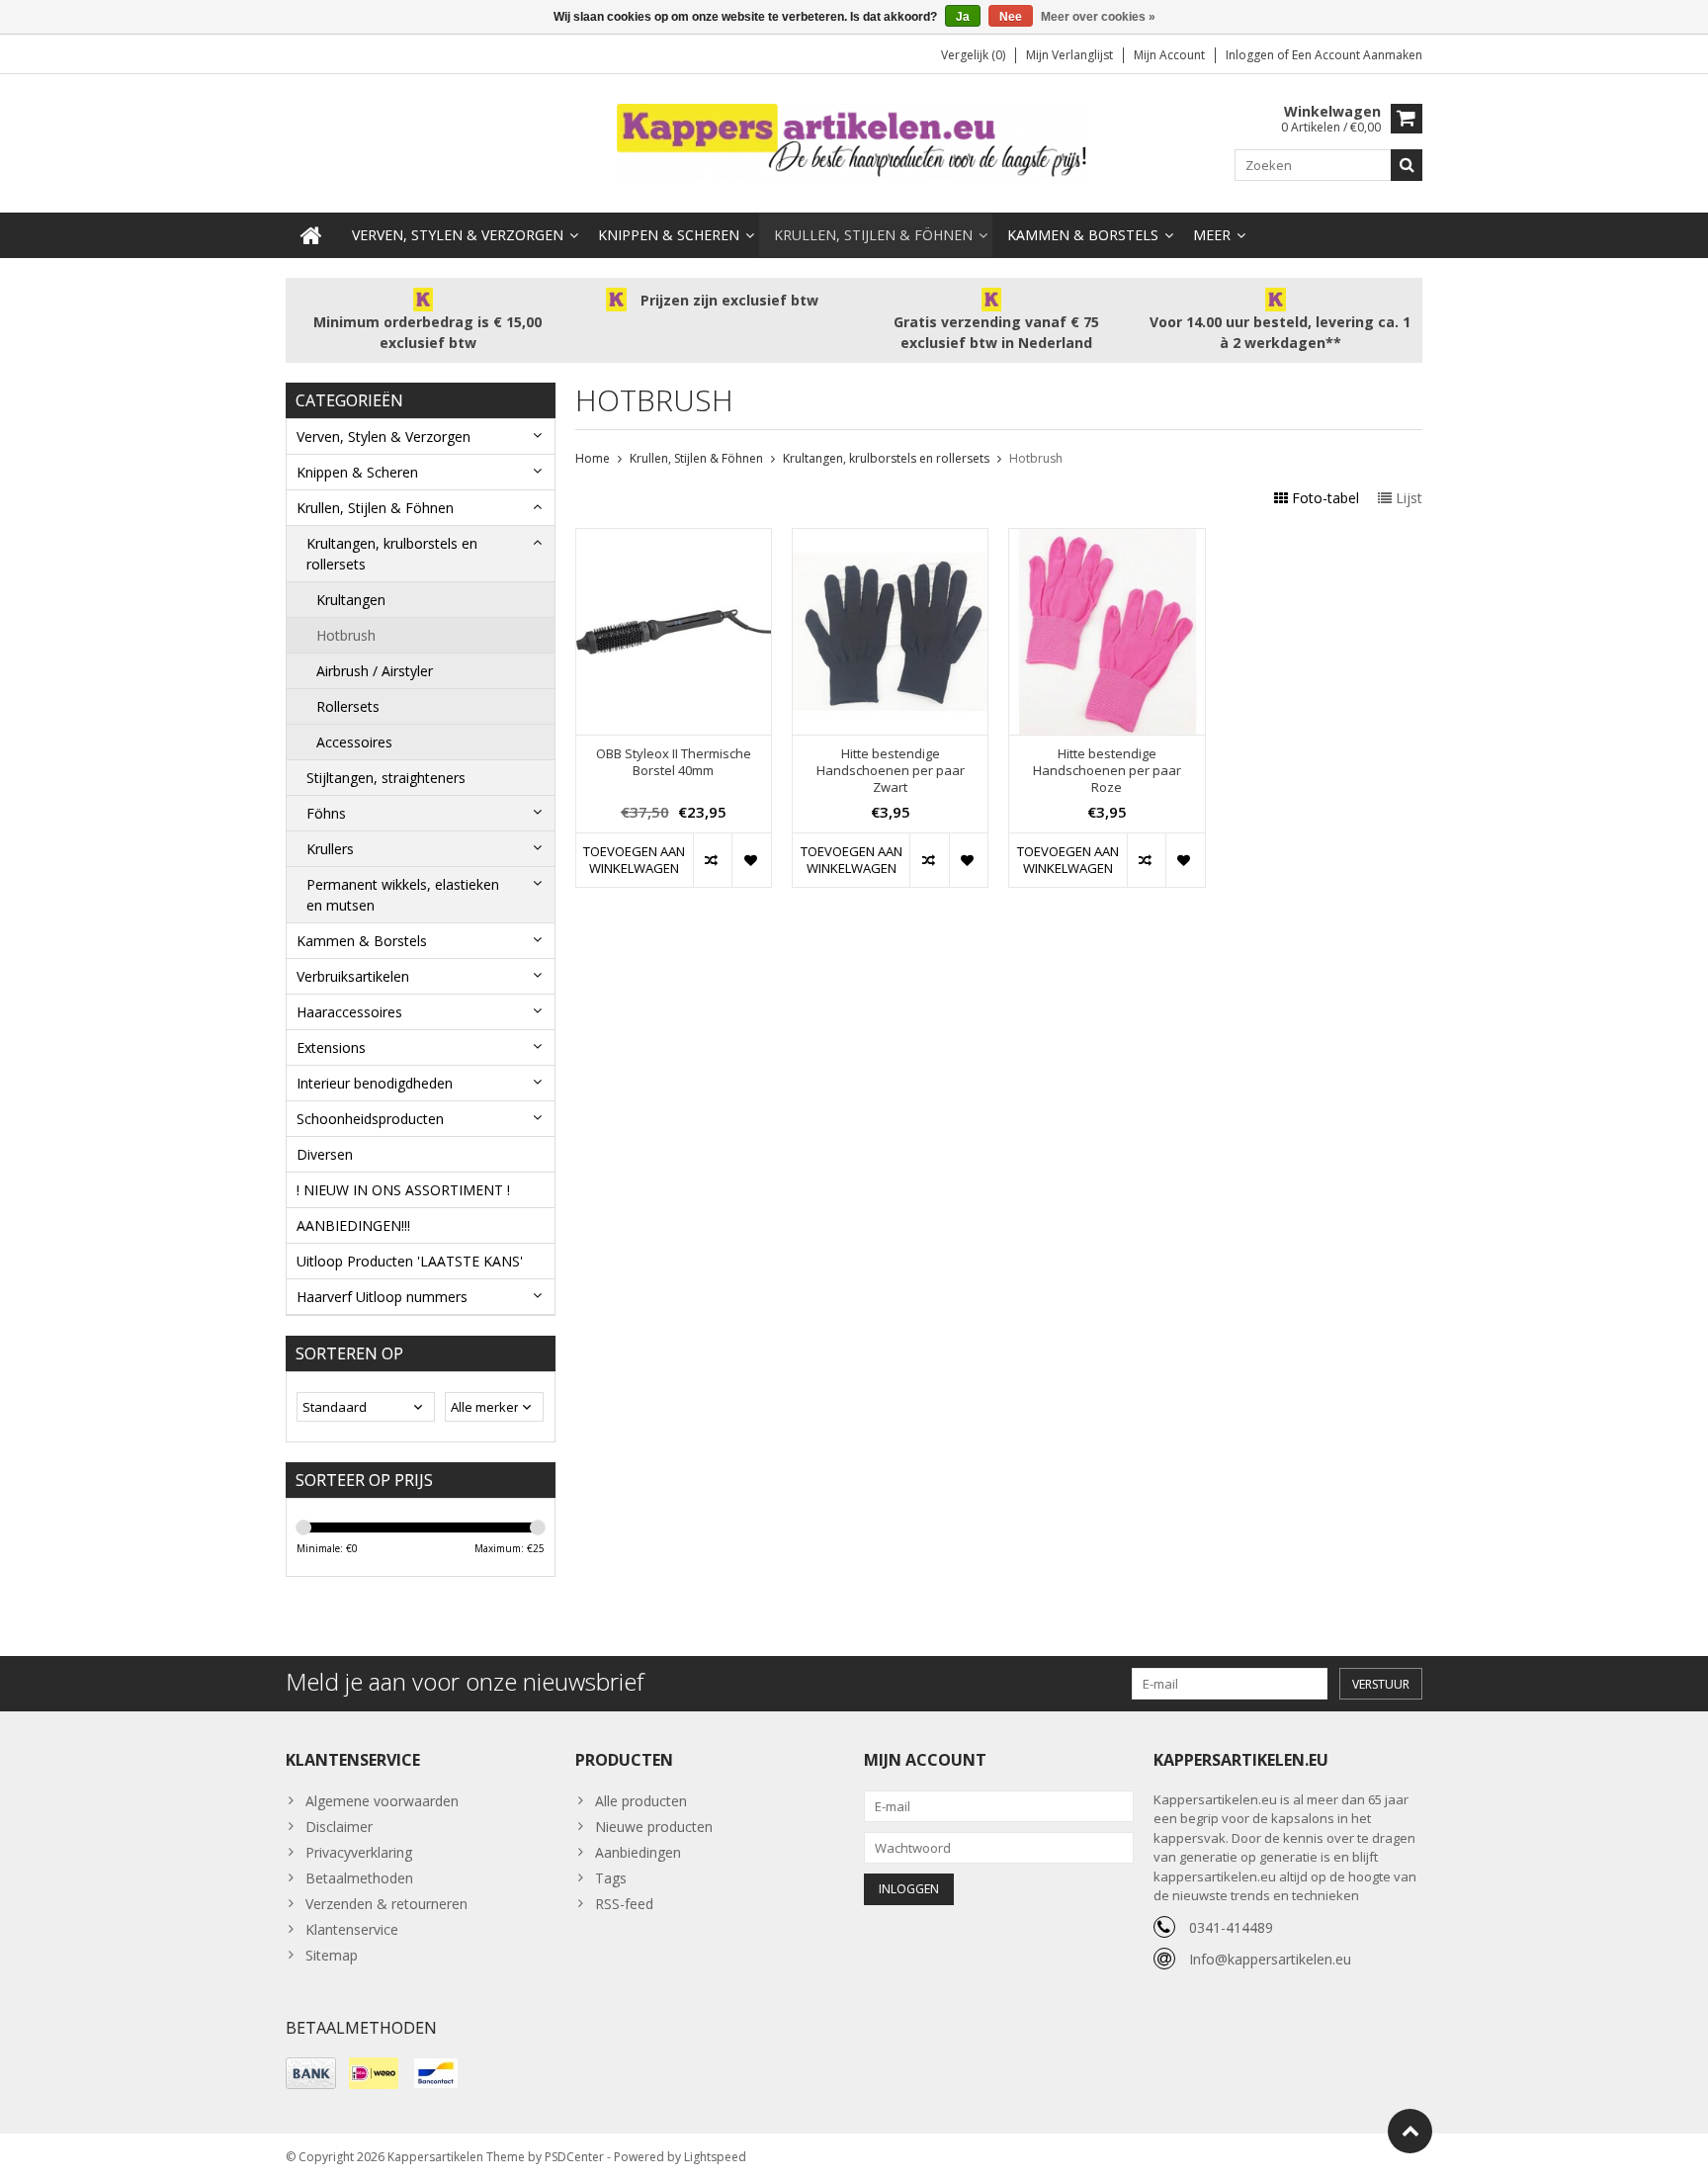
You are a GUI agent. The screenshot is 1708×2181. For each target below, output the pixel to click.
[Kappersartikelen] (854, 142)
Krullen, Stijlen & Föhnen (873, 235)
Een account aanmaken (1357, 55)
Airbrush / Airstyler (375, 671)
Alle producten (641, 1801)
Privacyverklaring (359, 1852)
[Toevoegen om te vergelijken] (712, 860)
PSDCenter (574, 2157)
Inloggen (1251, 55)
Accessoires (354, 742)
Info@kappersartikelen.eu (1270, 1959)
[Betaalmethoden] (311, 2073)
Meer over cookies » (1098, 17)
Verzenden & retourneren (386, 1904)
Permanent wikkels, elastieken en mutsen (403, 895)
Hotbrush (346, 635)
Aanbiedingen (638, 1852)
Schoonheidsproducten (370, 1119)
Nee (1011, 17)
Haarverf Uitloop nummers (382, 1297)
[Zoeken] (1407, 165)
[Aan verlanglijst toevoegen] (751, 860)
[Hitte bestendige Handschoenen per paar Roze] (1107, 539)
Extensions (331, 1047)
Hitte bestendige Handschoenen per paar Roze (1107, 771)
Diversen (325, 1154)
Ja (963, 17)
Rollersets (348, 706)
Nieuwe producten (654, 1827)
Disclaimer (339, 1827)
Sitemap (332, 1955)
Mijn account (1169, 55)
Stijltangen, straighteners (386, 778)
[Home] (311, 235)
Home (593, 458)
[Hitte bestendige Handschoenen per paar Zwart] (890, 539)
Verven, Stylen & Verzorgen (458, 235)
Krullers (330, 849)
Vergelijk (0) (973, 55)
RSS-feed (624, 1904)
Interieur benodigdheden (375, 1083)
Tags (611, 1878)
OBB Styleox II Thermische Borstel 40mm (674, 762)
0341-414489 (1231, 1927)
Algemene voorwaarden (382, 1801)
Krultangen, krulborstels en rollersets (392, 554)
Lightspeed (715, 2157)
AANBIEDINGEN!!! (353, 1225)
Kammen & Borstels (1083, 235)
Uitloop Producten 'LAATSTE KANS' (410, 1261)
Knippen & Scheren (669, 235)
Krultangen (351, 600)
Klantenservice (352, 1929)
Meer (1212, 235)
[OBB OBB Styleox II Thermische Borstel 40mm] (674, 539)
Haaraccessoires (349, 1012)
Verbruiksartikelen (353, 976)
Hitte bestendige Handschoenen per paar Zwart (891, 771)
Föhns (326, 813)
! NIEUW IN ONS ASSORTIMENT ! (403, 1190)
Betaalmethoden (359, 1878)
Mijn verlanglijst (1069, 55)
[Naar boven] (1410, 2131)
